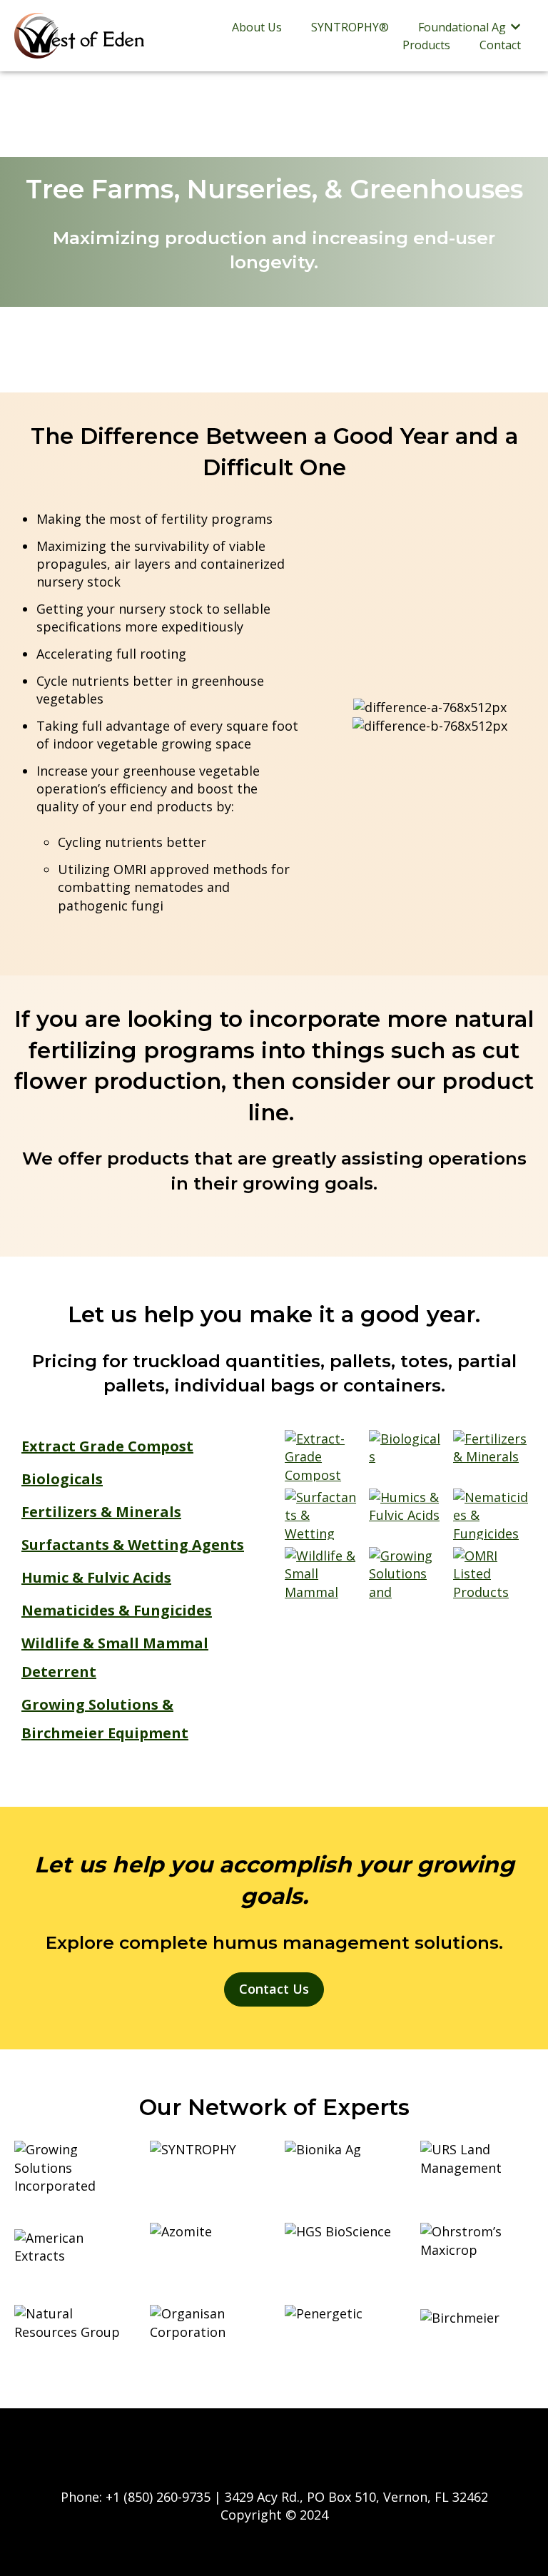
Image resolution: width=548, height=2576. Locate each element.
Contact (500, 45)
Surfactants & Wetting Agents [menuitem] (133, 1545)
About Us (257, 27)
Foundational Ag (462, 27)
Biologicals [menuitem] (62, 1479)
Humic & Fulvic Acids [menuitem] (96, 1577)
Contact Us (274, 1989)
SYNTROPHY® (350, 27)
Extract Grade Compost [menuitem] (107, 1446)
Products (426, 45)
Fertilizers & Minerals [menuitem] (101, 1512)
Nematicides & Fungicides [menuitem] (117, 1610)
